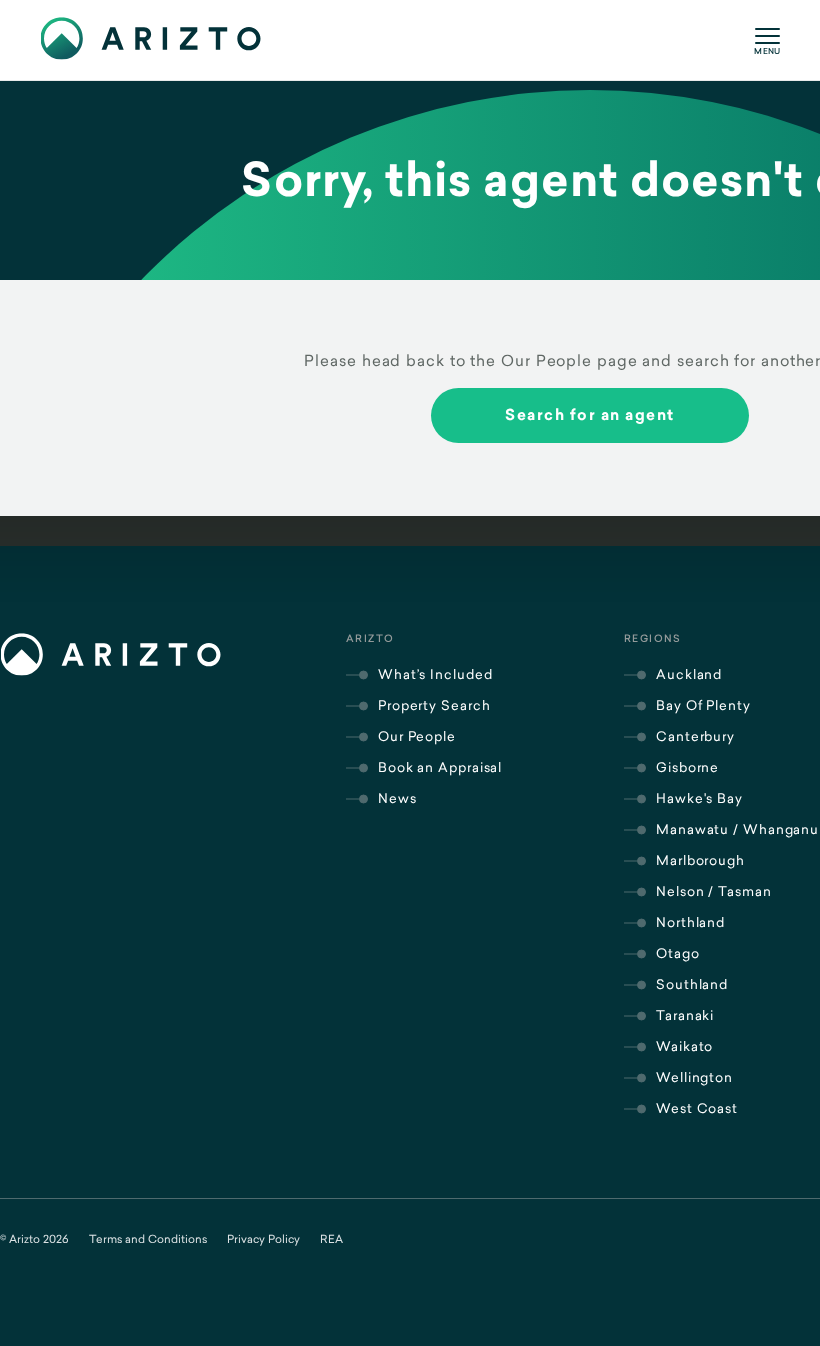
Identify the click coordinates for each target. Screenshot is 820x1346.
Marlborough (700, 860)
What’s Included (435, 674)
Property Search (434, 705)
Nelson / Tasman (714, 891)
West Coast (697, 1108)
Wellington (694, 1077)
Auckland (689, 674)
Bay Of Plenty (703, 705)
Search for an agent (590, 415)
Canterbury (695, 736)
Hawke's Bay (699, 798)
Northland (690, 922)
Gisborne (687, 767)
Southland (692, 984)
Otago (678, 953)
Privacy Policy (263, 1238)
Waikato (684, 1046)
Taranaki (685, 1015)
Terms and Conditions (148, 1238)
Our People (417, 736)
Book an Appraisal (440, 767)
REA (331, 1238)
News (397, 798)
